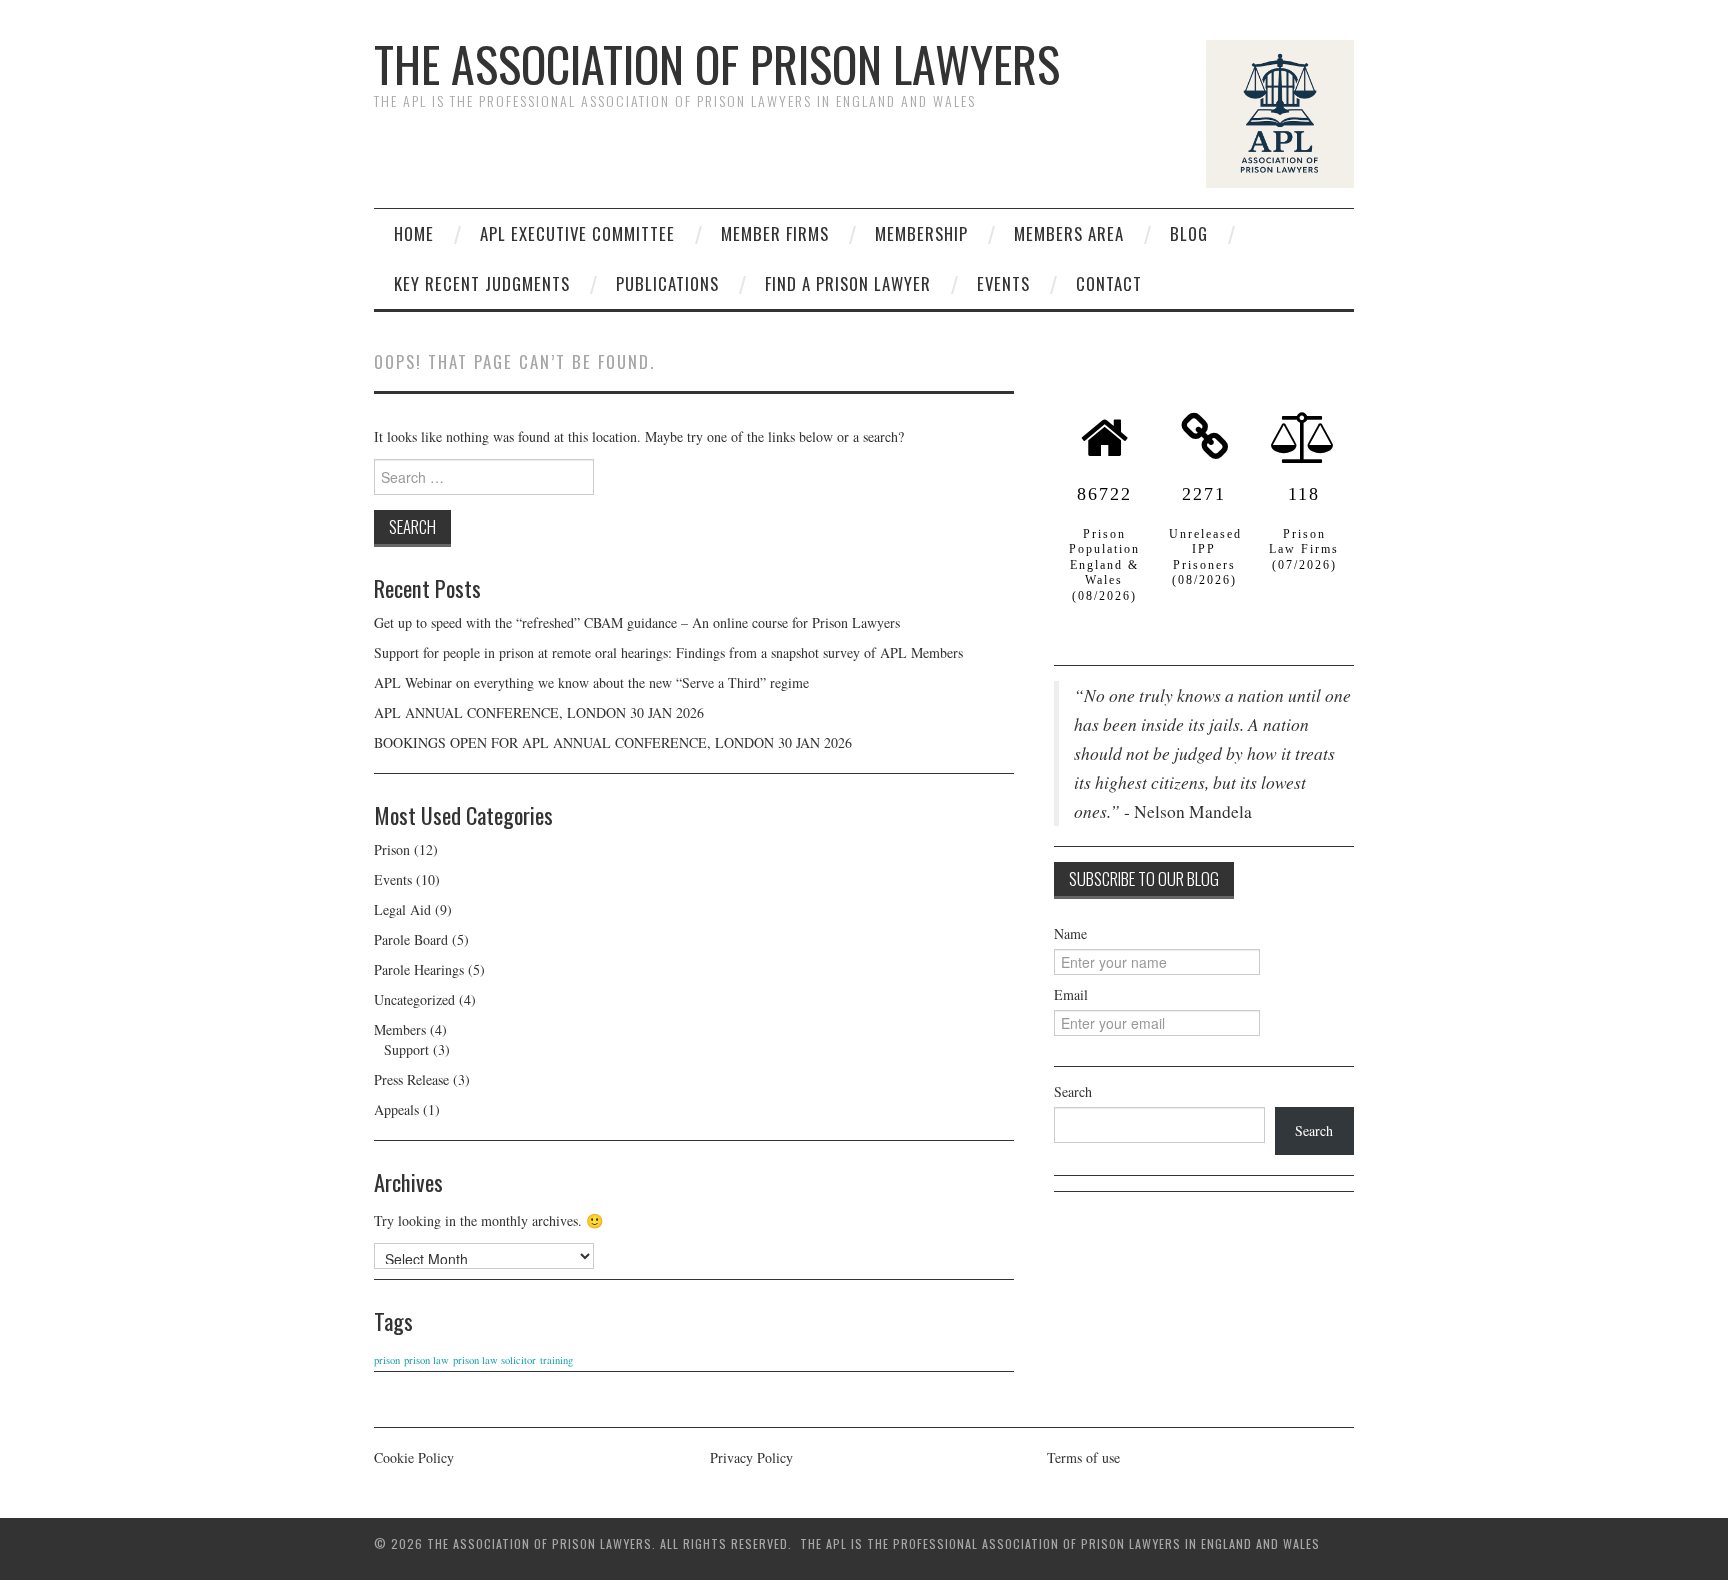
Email (1071, 994)
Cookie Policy (414, 1457)
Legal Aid (402, 909)
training (556, 1360)
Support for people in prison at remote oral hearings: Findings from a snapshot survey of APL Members (671, 652)
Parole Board (411, 939)
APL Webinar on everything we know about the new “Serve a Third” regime (591, 682)
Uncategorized (414, 999)
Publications (667, 283)
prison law (426, 1360)
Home (414, 233)
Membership (921, 233)
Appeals (396, 1109)
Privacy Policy (751, 1457)
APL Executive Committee (577, 233)
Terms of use (1083, 1457)
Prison (392, 849)
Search (1073, 1091)
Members (400, 1029)
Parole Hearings (419, 969)
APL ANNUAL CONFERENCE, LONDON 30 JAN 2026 (539, 712)
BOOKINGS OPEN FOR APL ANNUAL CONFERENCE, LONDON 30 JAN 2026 (613, 742)
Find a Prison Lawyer (848, 283)
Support (406, 1049)
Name (1070, 933)
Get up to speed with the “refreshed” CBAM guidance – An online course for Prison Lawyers (637, 622)
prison (387, 1360)
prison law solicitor (494, 1360)
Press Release (411, 1079)
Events (1003, 283)
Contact (1109, 283)
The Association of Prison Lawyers (717, 63)
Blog (1189, 233)
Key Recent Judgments (482, 283)
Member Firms (775, 233)
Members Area (1069, 233)
